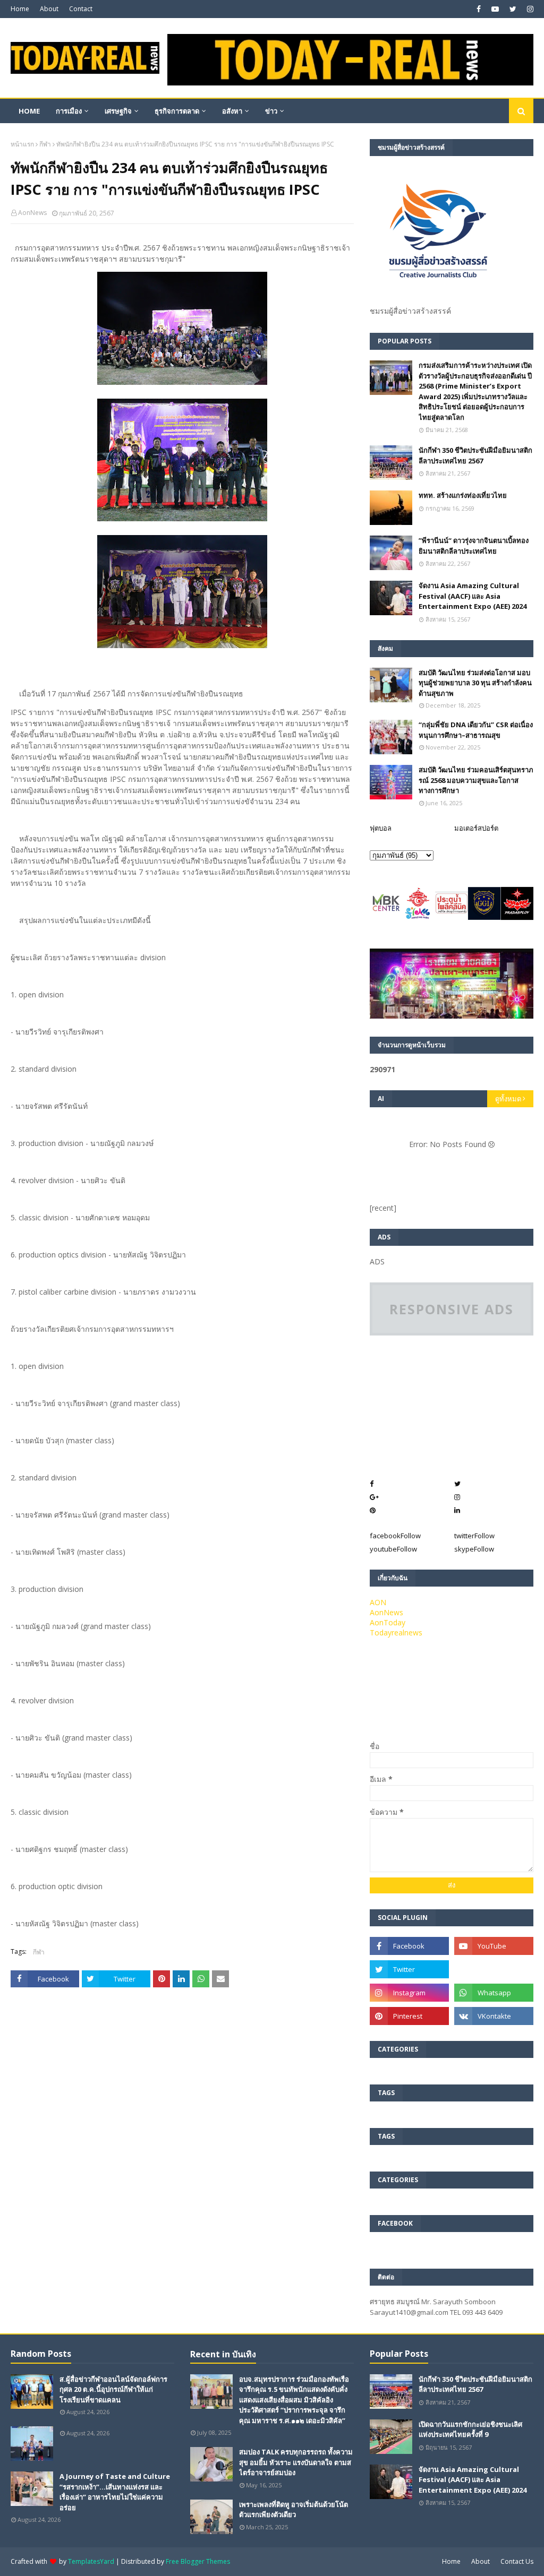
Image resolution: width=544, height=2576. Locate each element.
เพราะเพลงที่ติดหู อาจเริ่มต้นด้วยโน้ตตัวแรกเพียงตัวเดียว (294, 2510)
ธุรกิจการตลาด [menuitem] (177, 111)
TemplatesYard (91, 2561)
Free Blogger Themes (198, 2561)
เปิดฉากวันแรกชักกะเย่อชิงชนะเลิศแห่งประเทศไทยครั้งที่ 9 (470, 2429)
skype (474, 1549)
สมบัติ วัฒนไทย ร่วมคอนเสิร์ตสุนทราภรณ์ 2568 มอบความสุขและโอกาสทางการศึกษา (476, 780)
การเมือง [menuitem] (69, 111)
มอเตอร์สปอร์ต (476, 828)
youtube (393, 1549)
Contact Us (517, 2561)
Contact (81, 9)
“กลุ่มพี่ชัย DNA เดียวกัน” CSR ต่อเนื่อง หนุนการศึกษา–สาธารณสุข (476, 730)
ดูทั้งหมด (508, 1099)
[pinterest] (409, 2016)
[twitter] (513, 9)
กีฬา (45, 144)
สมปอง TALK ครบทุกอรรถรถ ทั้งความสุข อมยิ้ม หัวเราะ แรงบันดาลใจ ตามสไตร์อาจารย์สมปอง (296, 2462)
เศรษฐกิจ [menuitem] (118, 111)
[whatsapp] (494, 1993)
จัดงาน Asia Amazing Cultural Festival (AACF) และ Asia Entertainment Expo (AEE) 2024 (473, 596)
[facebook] (479, 9)
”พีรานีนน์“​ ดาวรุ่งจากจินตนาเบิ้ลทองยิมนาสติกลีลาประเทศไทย (474, 546)
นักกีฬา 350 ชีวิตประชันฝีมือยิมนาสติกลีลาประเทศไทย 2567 (475, 455)
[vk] (494, 2016)
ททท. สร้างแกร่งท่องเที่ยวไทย (463, 495)
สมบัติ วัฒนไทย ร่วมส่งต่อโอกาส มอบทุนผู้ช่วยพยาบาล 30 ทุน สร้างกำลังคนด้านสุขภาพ (475, 683)
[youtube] (495, 9)
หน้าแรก (22, 144)
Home (20, 9)
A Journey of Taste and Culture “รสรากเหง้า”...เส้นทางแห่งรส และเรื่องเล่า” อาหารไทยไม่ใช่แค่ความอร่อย (115, 2492)
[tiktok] (494, 1969)
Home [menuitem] (29, 111)
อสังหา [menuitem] (232, 111)
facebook (395, 1536)
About (49, 9)
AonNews (32, 213)
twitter (474, 1536)
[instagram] (529, 9)
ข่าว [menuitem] (271, 111)
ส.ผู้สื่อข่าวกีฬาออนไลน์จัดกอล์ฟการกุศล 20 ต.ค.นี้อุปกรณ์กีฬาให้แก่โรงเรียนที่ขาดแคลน (113, 2389)
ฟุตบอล (381, 828)
